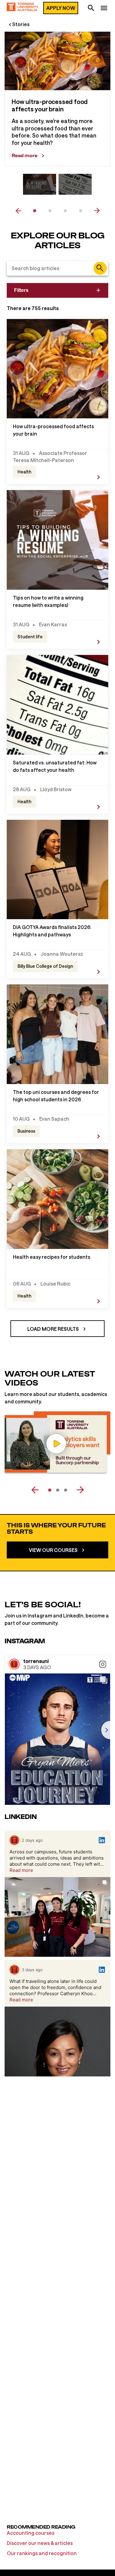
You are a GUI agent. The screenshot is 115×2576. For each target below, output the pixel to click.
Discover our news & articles (40, 2543)
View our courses (53, 1550)
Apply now (61, 8)
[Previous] (38, 1490)
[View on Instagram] (103, 1664)
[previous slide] (18, 211)
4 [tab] (81, 211)
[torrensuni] (14, 1664)
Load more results (53, 1329)
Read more (25, 156)
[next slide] (97, 211)
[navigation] (104, 9)
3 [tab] (65, 211)
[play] (56, 1444)
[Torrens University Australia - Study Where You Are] (23, 8)
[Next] (77, 1490)
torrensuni (36, 1661)
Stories (21, 24)
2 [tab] (50, 211)
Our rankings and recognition (42, 2553)
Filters (21, 290)
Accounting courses (31, 2533)
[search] (91, 9)
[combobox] (57, 268)
